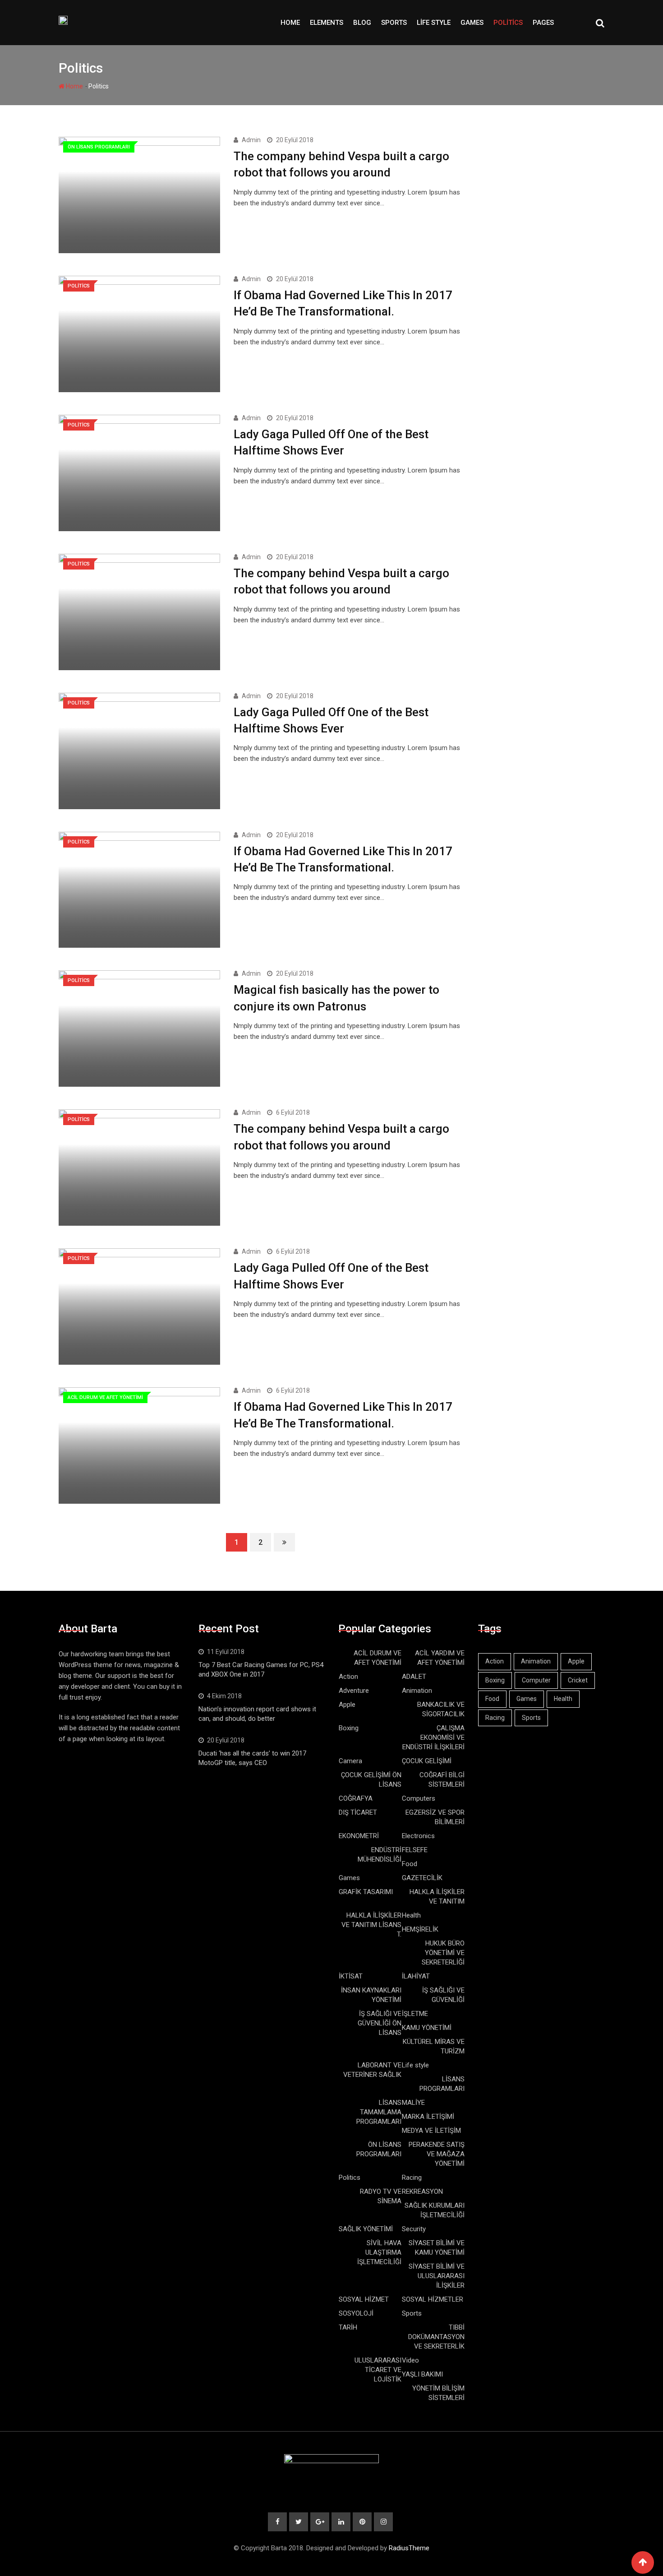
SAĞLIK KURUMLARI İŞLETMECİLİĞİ (435, 2210)
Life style (434, 23)
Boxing (349, 1728)
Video (410, 2360)
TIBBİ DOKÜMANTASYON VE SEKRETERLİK (436, 2337)
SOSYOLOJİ (356, 2313)
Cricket (578, 1680)
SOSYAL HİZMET (364, 2299)
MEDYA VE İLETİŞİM (431, 2131)
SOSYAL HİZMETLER (433, 2299)
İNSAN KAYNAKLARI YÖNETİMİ (371, 1995)
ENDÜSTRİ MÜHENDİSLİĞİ (380, 1855)
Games (472, 23)
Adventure (354, 1691)
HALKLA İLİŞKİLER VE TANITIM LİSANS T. (371, 1925)
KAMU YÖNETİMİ (427, 2028)
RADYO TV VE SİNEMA (381, 2196)
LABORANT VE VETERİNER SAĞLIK (372, 2070)
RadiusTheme (409, 2548)
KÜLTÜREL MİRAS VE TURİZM (434, 2046)
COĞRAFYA (356, 1798)
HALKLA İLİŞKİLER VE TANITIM (437, 1897)
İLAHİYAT (416, 1976)
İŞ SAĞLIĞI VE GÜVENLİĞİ (443, 1995)
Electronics (418, 1836)
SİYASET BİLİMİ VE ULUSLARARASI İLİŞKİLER (437, 2276)
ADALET (414, 1677)
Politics (508, 23)
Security (414, 2229)
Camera (350, 1761)
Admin (251, 140)
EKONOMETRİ (359, 1836)
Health (411, 1915)
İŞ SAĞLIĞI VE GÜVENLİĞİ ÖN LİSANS (380, 2023)
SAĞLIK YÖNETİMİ (366, 2229)
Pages (543, 23)
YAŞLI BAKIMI (422, 2374)
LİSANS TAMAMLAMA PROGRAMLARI (379, 2112)
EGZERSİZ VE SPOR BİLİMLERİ (435, 1817)
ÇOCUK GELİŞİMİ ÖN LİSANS (371, 1780)
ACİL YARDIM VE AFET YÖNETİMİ (440, 1658)
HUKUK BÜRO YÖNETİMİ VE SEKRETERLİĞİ (443, 1953)
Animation (417, 1691)
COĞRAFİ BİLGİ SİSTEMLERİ (442, 1780)
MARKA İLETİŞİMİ (428, 2117)
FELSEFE (415, 1850)
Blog (362, 23)
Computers (419, 1798)
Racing (412, 2178)
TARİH (348, 2327)
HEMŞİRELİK (420, 1929)
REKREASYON (422, 2191)
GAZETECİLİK (422, 1878)
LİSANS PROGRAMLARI (442, 2084)
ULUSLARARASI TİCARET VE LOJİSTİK (378, 2370)
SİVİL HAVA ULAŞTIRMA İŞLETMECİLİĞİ (379, 2252)
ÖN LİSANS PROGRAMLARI (379, 2149)
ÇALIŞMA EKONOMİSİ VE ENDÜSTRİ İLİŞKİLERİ (433, 1737)
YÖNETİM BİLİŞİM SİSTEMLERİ (438, 2393)
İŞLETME (415, 2014)
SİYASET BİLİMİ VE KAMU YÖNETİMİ (437, 2248)
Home (290, 23)
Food (410, 1864)
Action (348, 1677)
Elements (327, 23)
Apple (347, 1705)
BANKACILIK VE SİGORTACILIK (441, 1709)
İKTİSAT (351, 1976)
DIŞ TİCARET (358, 1812)
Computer (536, 1680)
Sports (394, 23)
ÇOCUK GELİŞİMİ (427, 1761)
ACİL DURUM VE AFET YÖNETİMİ (378, 1658)
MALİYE (413, 2103)
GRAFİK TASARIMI (366, 1892)
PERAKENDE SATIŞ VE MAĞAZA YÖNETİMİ (437, 2154)
